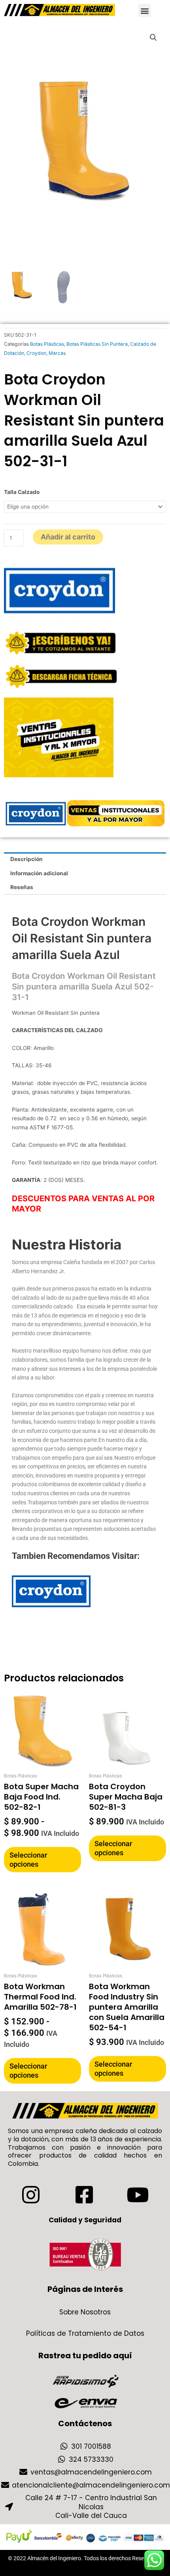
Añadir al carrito (68, 537)
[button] (144, 10)
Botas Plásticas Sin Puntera (97, 344)
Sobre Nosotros (85, 2312)
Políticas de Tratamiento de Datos (85, 2333)
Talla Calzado (22, 492)
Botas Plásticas (47, 344)
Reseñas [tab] (22, 887)
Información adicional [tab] (39, 873)
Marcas (57, 353)
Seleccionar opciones (28, 1860)
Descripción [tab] (26, 859)
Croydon (36, 353)
